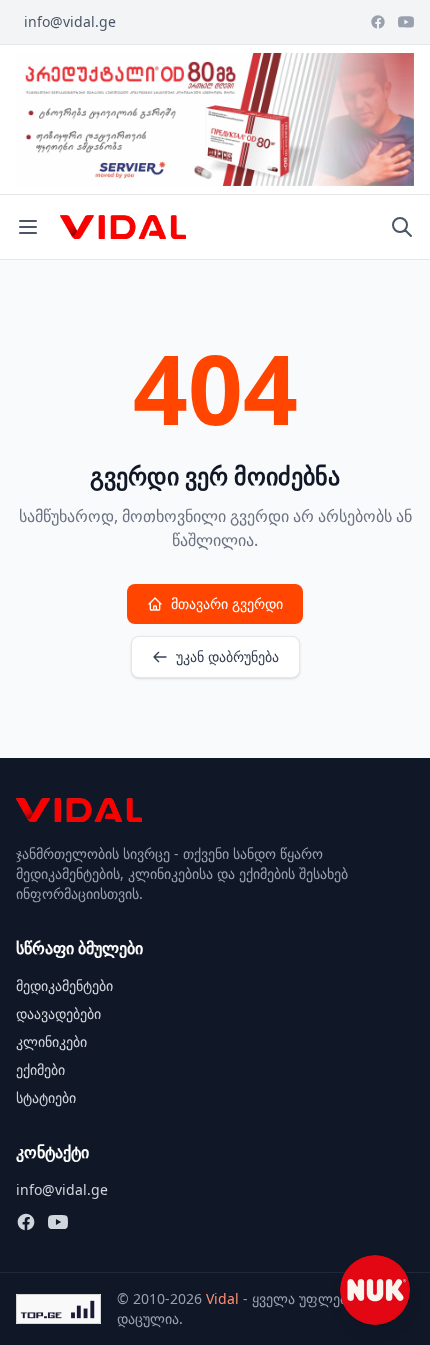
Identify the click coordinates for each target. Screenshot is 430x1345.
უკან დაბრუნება (227, 656)
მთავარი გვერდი (227, 603)
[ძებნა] (402, 227)
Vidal (222, 1298)
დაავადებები (58, 1013)
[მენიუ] (28, 227)
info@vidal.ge (70, 21)
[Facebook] (378, 22)
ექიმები (40, 1069)
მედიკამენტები (64, 985)
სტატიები (46, 1097)
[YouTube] (406, 22)
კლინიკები (51, 1041)
